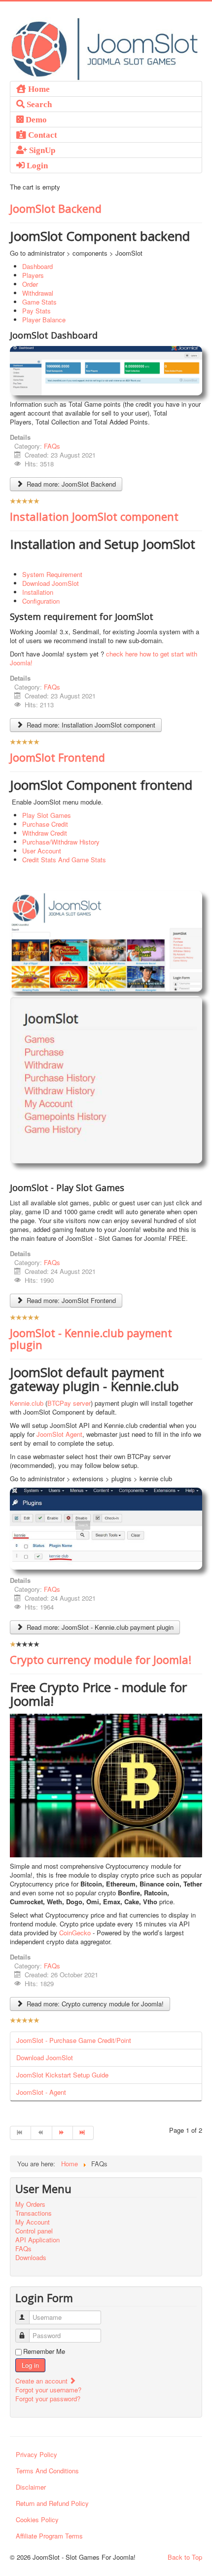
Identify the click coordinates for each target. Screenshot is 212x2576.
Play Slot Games (47, 815)
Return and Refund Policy (52, 2503)
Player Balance (44, 320)
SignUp (41, 150)
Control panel (34, 2231)
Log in (30, 2365)
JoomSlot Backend (56, 208)
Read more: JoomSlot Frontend (70, 1300)
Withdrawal (38, 293)
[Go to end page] (83, 2133)
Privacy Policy (36, 2454)
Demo (35, 119)
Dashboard (37, 266)
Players (33, 275)
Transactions (34, 2213)
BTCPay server (69, 1403)
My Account (33, 2222)
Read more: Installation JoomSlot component (90, 725)
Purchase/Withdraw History (61, 842)
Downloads (31, 2258)
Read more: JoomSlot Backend (70, 484)
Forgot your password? (48, 2399)
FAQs (52, 446)
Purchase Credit (45, 824)
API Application (37, 2240)
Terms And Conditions (47, 2471)
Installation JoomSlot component (94, 516)
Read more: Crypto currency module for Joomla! (94, 2004)
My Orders (30, 2204)
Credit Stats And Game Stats (64, 860)
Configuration (41, 601)
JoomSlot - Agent (41, 2092)
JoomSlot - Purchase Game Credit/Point (74, 2040)
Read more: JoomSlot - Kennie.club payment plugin (99, 1627)
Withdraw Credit (45, 833)
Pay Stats (36, 311)
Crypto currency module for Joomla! (101, 1659)
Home (38, 89)
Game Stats (39, 302)
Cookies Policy (37, 2519)
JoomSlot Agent (59, 1434)
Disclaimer (31, 2487)
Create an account (42, 2381)
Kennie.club (27, 1403)
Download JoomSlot (51, 583)
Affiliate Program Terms (49, 2536)
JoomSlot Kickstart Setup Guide (62, 2075)
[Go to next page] (63, 2133)
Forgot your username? (48, 2390)
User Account (42, 851)
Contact (42, 135)
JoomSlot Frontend (57, 757)
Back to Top (185, 2557)
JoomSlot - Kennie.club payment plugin (91, 1339)
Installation (38, 592)
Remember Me (44, 2351)
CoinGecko (75, 1933)
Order (30, 284)
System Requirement (52, 574)
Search (38, 104)
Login (36, 165)
